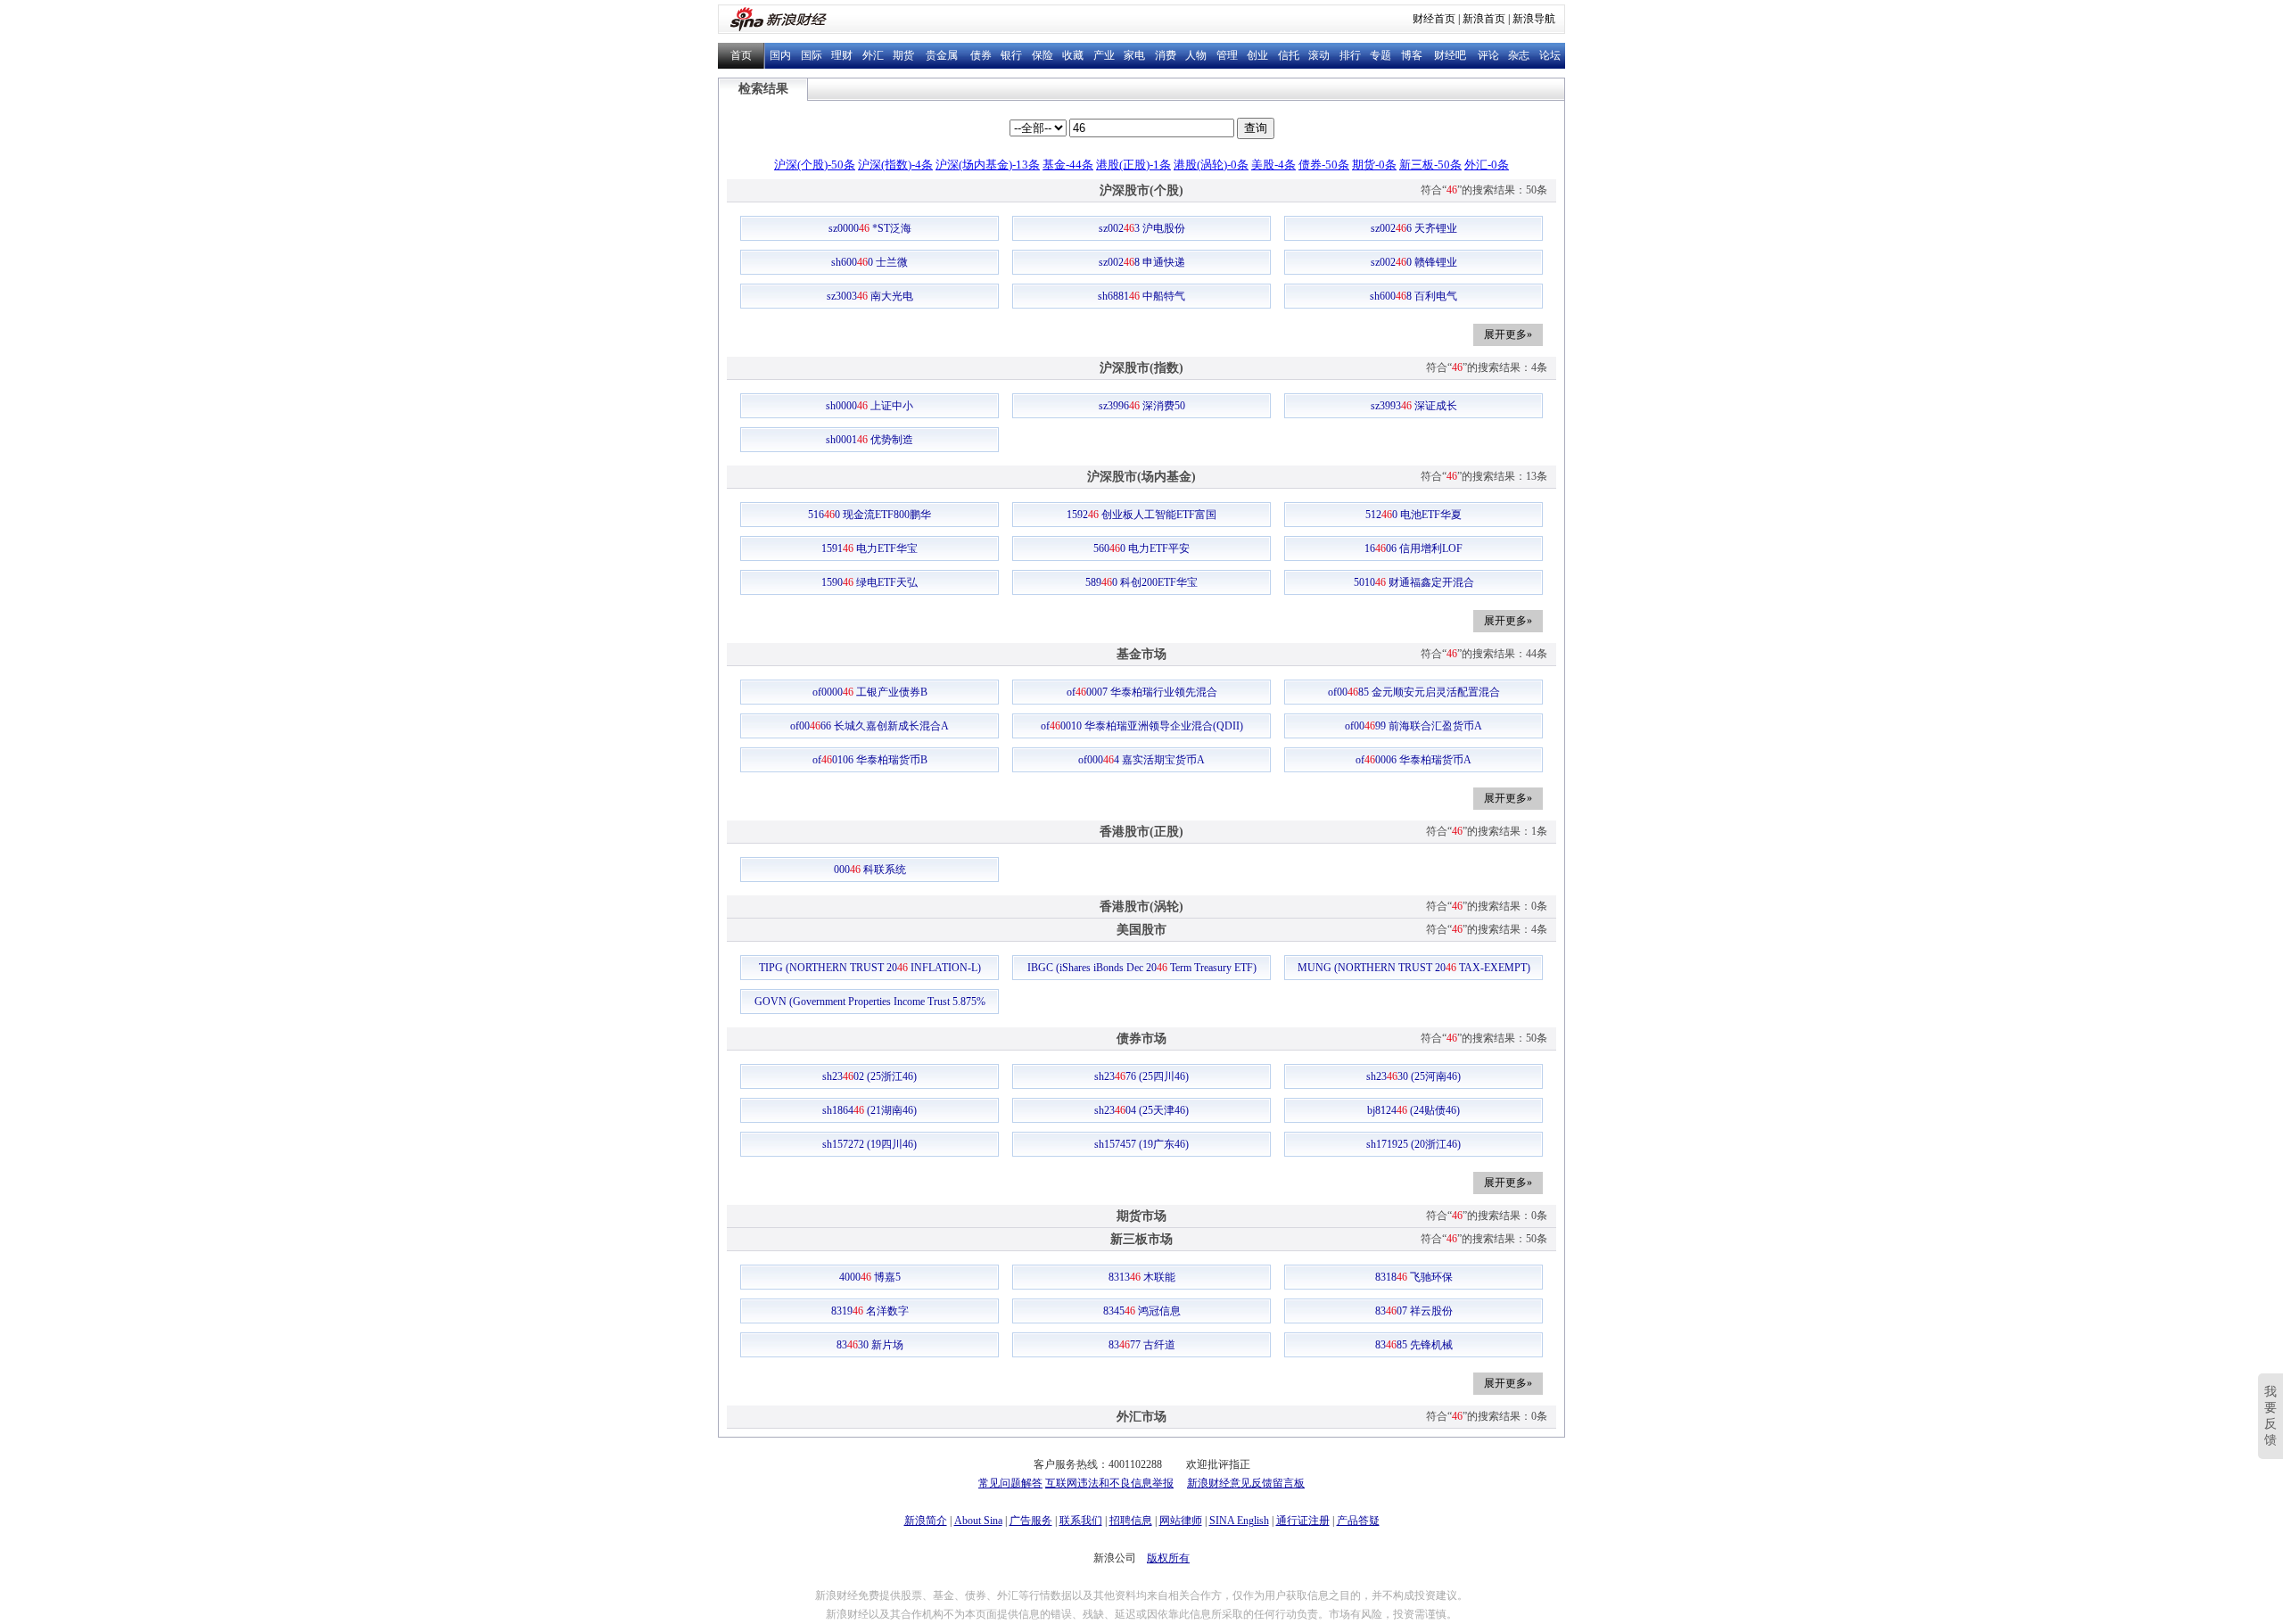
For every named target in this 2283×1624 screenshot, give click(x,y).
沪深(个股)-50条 (815, 165)
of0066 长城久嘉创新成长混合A (870, 726)
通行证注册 (1303, 1521)
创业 (1257, 55)
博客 (1412, 55)
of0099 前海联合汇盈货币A (1413, 726)
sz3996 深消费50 (1142, 406)
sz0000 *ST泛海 (870, 228)
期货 (903, 55)
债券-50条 (1324, 165)
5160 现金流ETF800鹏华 (870, 515)
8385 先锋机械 (1414, 1345)
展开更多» (1508, 334)
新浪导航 (1534, 19)
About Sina (978, 1521)
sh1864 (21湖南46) (870, 1110)
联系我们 (1081, 1521)
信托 (1289, 55)
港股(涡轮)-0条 (1211, 165)
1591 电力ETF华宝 (870, 548)
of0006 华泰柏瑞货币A (1413, 760)
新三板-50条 (1430, 165)
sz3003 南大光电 (870, 296)
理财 (842, 55)
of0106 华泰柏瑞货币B (870, 760)
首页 (741, 55)
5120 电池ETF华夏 (1413, 515)
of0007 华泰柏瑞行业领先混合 (1142, 692)
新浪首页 (1484, 19)
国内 (780, 55)
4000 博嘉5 (870, 1277)
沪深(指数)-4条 (895, 165)
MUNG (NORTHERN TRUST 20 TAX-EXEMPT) (1414, 968)
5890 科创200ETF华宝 (1141, 582)
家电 (1134, 55)
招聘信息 (1131, 1521)
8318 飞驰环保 (1414, 1277)
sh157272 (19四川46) (870, 1144)
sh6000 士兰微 (870, 262)
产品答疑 (1358, 1521)
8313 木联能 (1142, 1277)
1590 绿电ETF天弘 (870, 582)
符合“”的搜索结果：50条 (1484, 190)
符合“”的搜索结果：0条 (1487, 906)
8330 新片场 (870, 1345)
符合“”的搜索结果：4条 (1487, 367)
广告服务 (1031, 1521)
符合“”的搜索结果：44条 (1484, 654)
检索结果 (763, 89)
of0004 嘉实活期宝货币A (1141, 760)
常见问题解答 (1010, 1483)
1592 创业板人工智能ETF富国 (1141, 515)
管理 (1227, 55)
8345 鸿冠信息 (1142, 1311)
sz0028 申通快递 (1142, 262)
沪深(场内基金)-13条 (988, 165)
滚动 (1319, 55)
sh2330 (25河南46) (1413, 1076)
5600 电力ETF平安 (1141, 548)
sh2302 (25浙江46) (870, 1076)
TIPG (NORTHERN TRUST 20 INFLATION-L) (870, 968)
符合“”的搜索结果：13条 (1484, 476)
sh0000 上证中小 (870, 406)
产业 (1104, 55)
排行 (1350, 55)
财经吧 (1450, 55)
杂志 (1519, 55)
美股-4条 (1273, 165)
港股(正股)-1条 (1133, 165)
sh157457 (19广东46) (1141, 1144)
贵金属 (942, 55)
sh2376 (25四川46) (1141, 1076)
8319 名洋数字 (870, 1311)
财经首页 (1434, 19)
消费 (1166, 55)
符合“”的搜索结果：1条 (1487, 831)
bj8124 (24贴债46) (1413, 1110)
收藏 (1073, 55)
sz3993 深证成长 (1414, 406)
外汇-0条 (1487, 165)
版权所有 (1168, 1558)
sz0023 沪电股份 (1142, 228)
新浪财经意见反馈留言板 (1246, 1483)
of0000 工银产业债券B (870, 692)
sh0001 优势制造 (870, 440)
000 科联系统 (870, 870)
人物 (1196, 55)
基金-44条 (1068, 165)
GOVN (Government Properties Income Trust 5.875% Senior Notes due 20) (870, 1004)
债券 (981, 55)
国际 (812, 55)
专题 (1381, 55)
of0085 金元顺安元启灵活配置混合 (1414, 692)
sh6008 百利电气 (1413, 296)
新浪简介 (926, 1521)
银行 (1011, 55)
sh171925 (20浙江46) (1413, 1144)
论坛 (1550, 55)
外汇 (873, 55)
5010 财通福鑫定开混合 (1414, 582)
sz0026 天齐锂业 (1414, 228)
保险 (1043, 55)
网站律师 (1181, 1521)
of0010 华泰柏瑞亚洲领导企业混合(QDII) (1142, 726)
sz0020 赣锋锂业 (1414, 262)
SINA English (1239, 1521)
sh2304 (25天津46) (1141, 1110)
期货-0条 (1374, 165)
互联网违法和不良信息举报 (1109, 1483)
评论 (1488, 55)
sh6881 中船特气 (1141, 296)
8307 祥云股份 (1414, 1311)
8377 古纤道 (1142, 1345)
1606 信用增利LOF (1413, 548)
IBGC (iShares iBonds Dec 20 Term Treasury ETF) (1142, 968)
